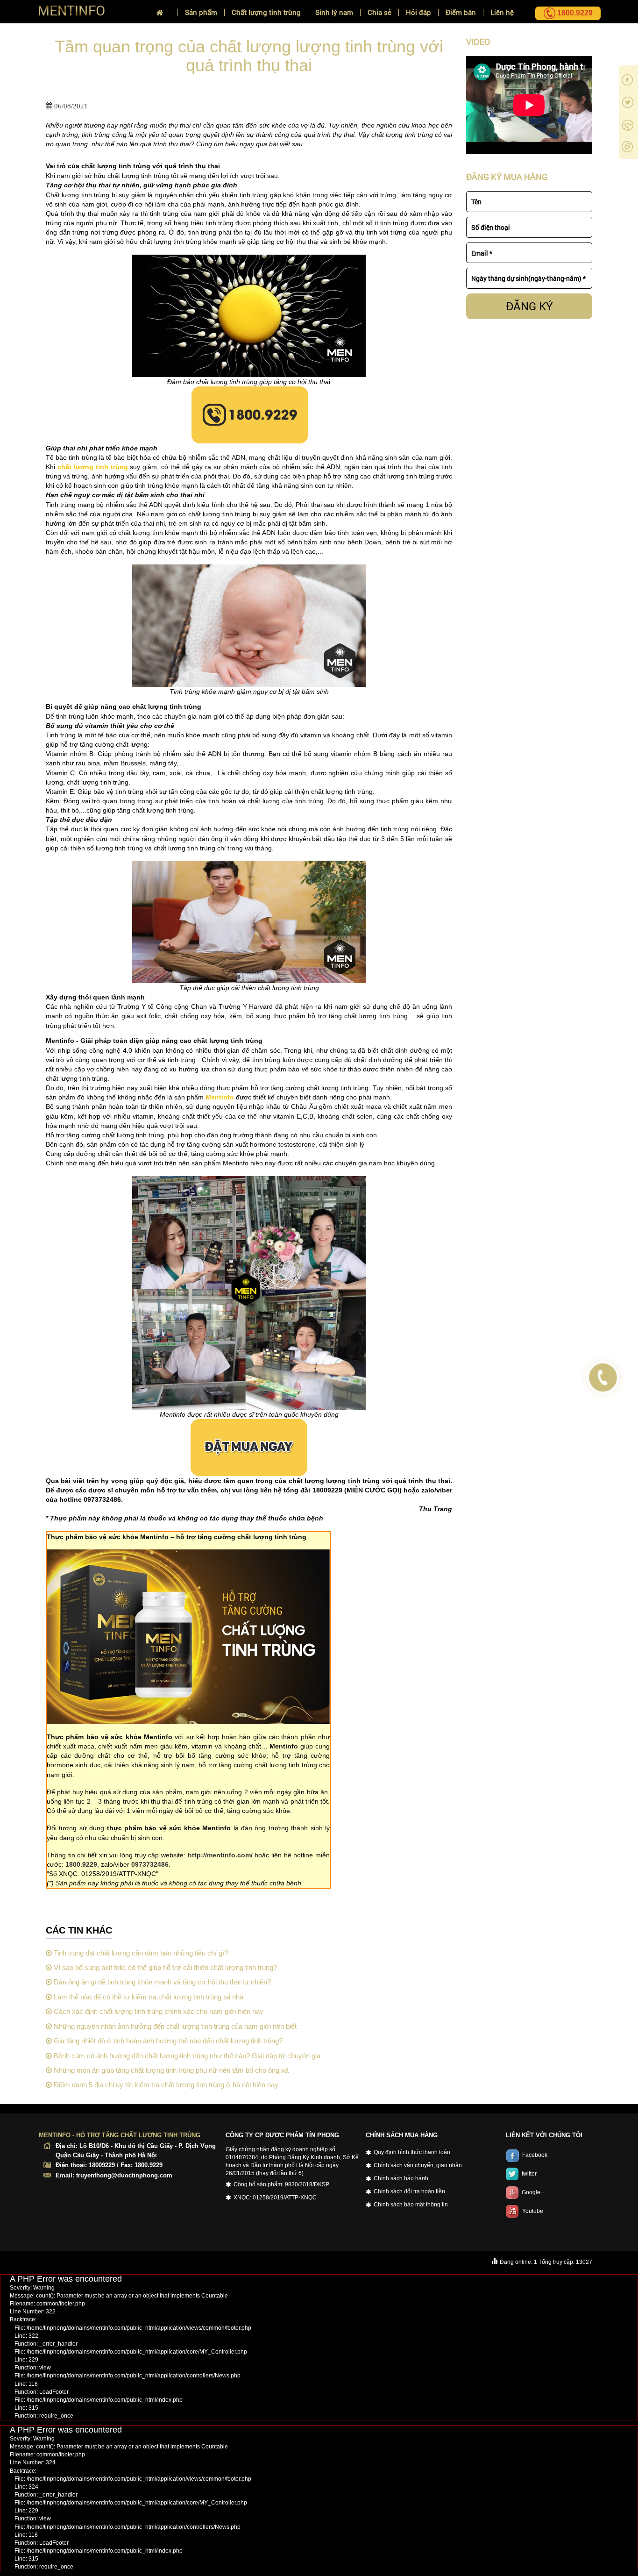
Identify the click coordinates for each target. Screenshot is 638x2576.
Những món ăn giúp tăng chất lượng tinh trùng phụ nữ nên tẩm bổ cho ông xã (170, 2070)
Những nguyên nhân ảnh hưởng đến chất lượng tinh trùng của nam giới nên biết (174, 2026)
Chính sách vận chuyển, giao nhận (418, 2165)
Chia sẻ (379, 12)
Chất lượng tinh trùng (266, 12)
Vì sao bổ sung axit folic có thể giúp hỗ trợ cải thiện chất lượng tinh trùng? (164, 1967)
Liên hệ (502, 12)
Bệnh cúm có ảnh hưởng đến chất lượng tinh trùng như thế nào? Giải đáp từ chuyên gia (186, 2056)
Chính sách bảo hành (401, 2178)
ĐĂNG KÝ (529, 306)
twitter (529, 2174)
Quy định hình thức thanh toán (412, 2152)
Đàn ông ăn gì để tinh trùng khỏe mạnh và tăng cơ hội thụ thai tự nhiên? (161, 1982)
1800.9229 (81, 1864)
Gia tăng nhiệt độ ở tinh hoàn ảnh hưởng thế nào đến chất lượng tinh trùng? (167, 2041)
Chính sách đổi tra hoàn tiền (409, 2191)
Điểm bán (461, 12)
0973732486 (150, 1864)
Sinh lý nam (334, 12)
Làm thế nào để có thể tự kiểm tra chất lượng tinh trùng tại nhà (148, 1997)
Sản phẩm (201, 12)
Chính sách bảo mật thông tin (411, 2205)
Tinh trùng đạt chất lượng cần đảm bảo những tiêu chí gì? (140, 1953)
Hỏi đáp (418, 12)
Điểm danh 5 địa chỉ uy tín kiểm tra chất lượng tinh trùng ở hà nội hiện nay (165, 2085)
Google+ (533, 2192)
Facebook (535, 2155)
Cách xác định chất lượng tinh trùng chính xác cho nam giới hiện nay (158, 2011)
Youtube (533, 2211)
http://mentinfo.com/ (220, 1855)
